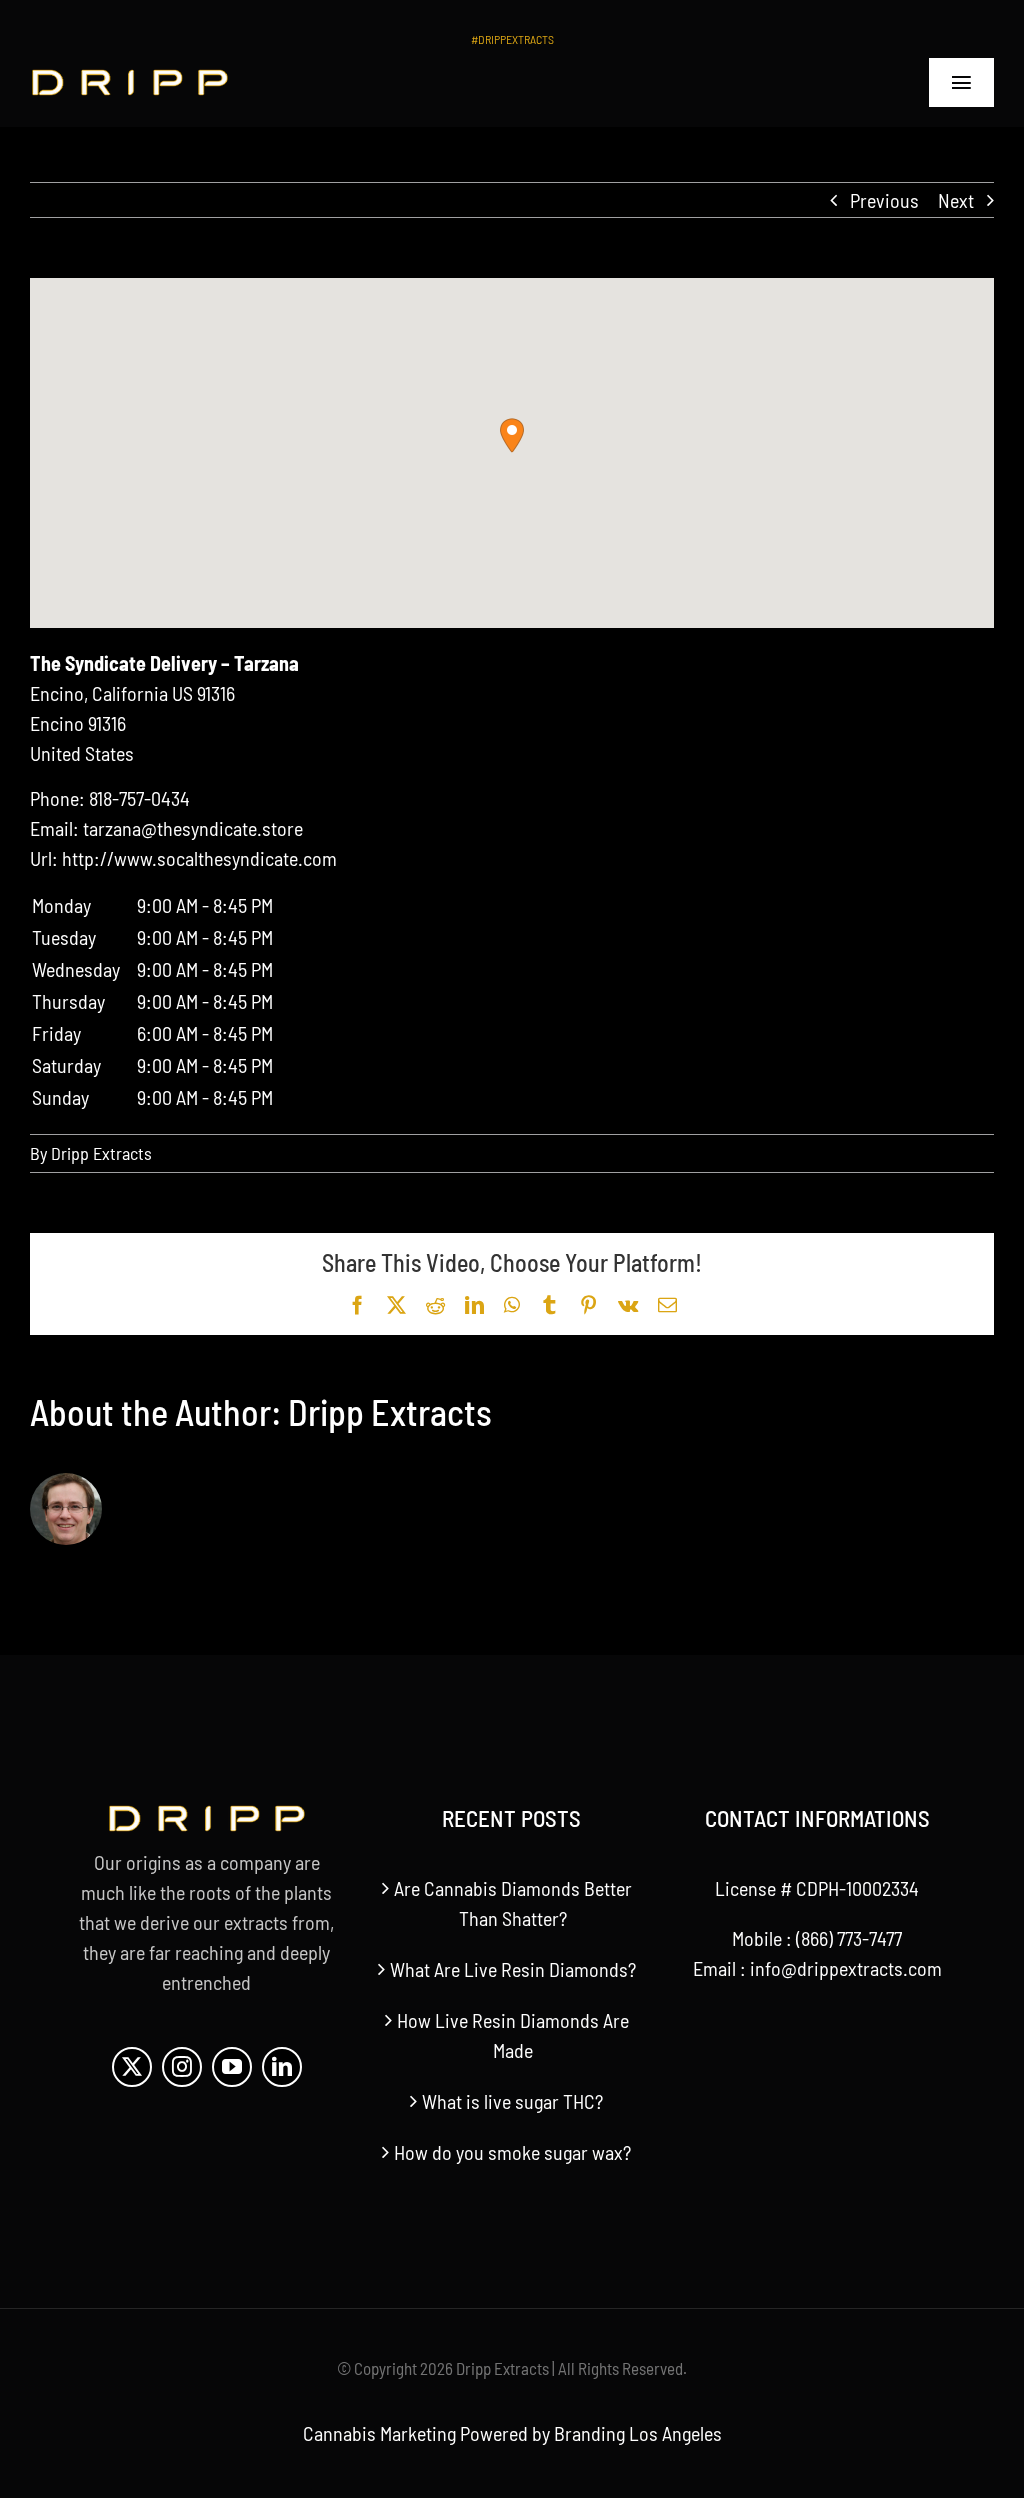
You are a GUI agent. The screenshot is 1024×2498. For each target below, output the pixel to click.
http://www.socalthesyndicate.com (199, 858)
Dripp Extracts (101, 1153)
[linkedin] (282, 2067)
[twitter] (132, 2067)
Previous (884, 200)
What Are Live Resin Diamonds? (513, 1969)
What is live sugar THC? (512, 2101)
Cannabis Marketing (379, 2433)
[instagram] (182, 2067)
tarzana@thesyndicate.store (193, 828)
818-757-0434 (139, 798)
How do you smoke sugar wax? (512, 2152)
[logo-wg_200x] (130, 79)
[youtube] (232, 2067)
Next (956, 200)
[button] (512, 435)
